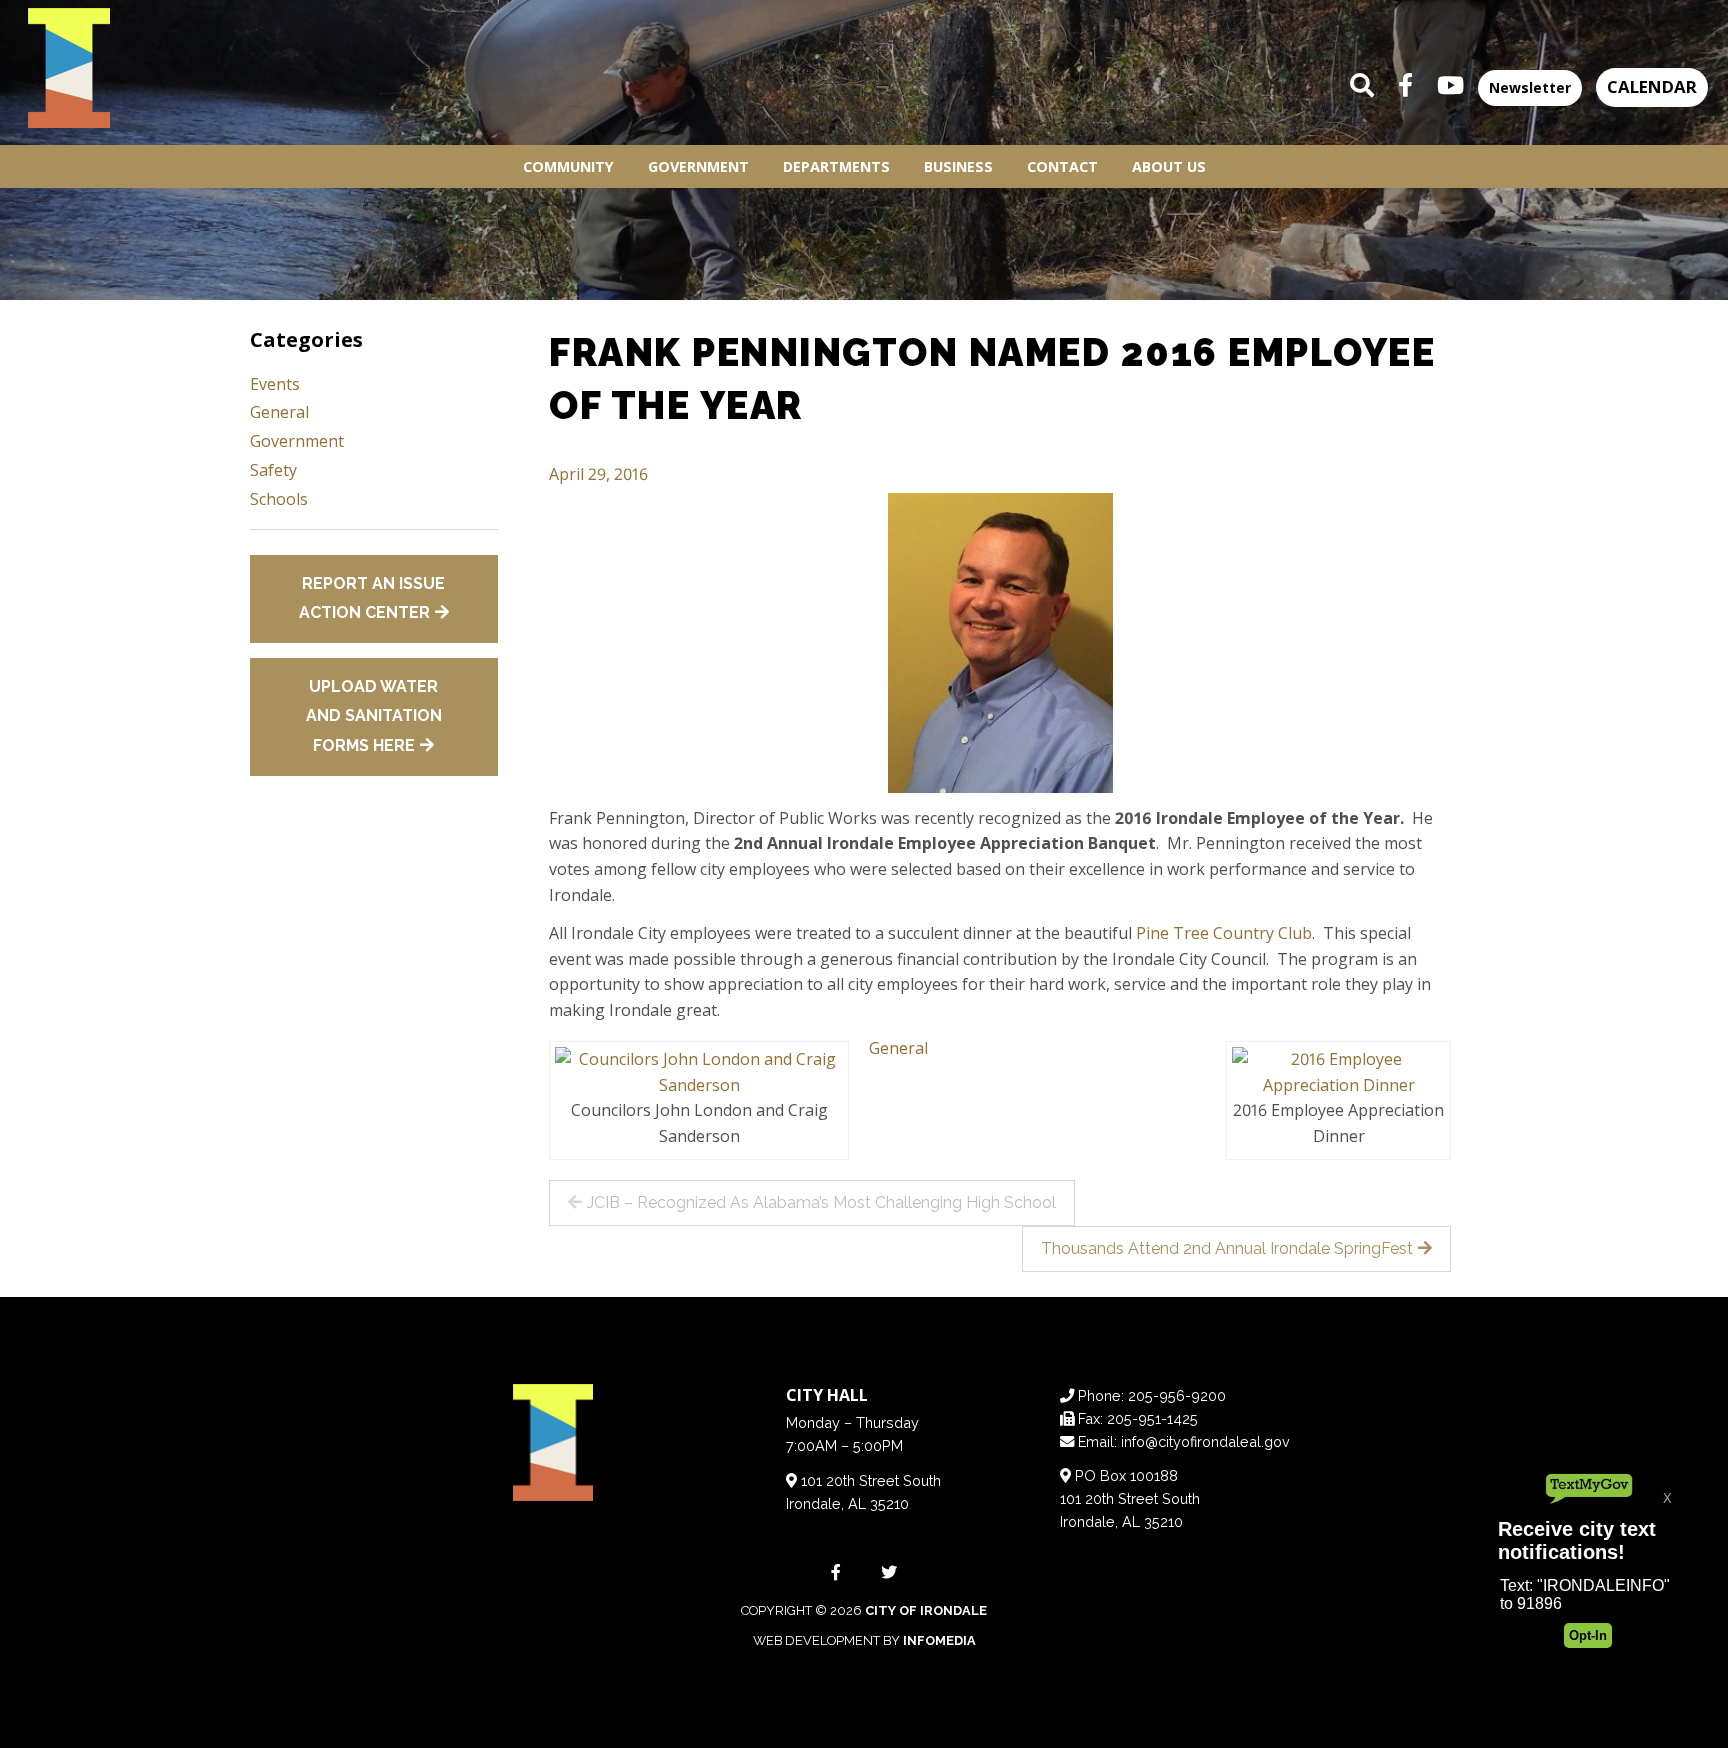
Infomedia (939, 1640)
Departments (836, 166)
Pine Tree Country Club (1224, 933)
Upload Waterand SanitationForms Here (374, 716)
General (898, 1048)
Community (568, 166)
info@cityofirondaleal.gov (1205, 1441)
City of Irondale (926, 1610)
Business (958, 166)
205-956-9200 (1177, 1395)
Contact (1062, 166)
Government (698, 166)
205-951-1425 (1152, 1418)
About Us (1169, 166)
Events (275, 384)
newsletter (1530, 87)
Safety (273, 470)
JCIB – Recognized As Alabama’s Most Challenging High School (821, 1202)
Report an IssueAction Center (372, 598)
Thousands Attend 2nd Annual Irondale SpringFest (1227, 1248)
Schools (279, 499)
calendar (1652, 86)
